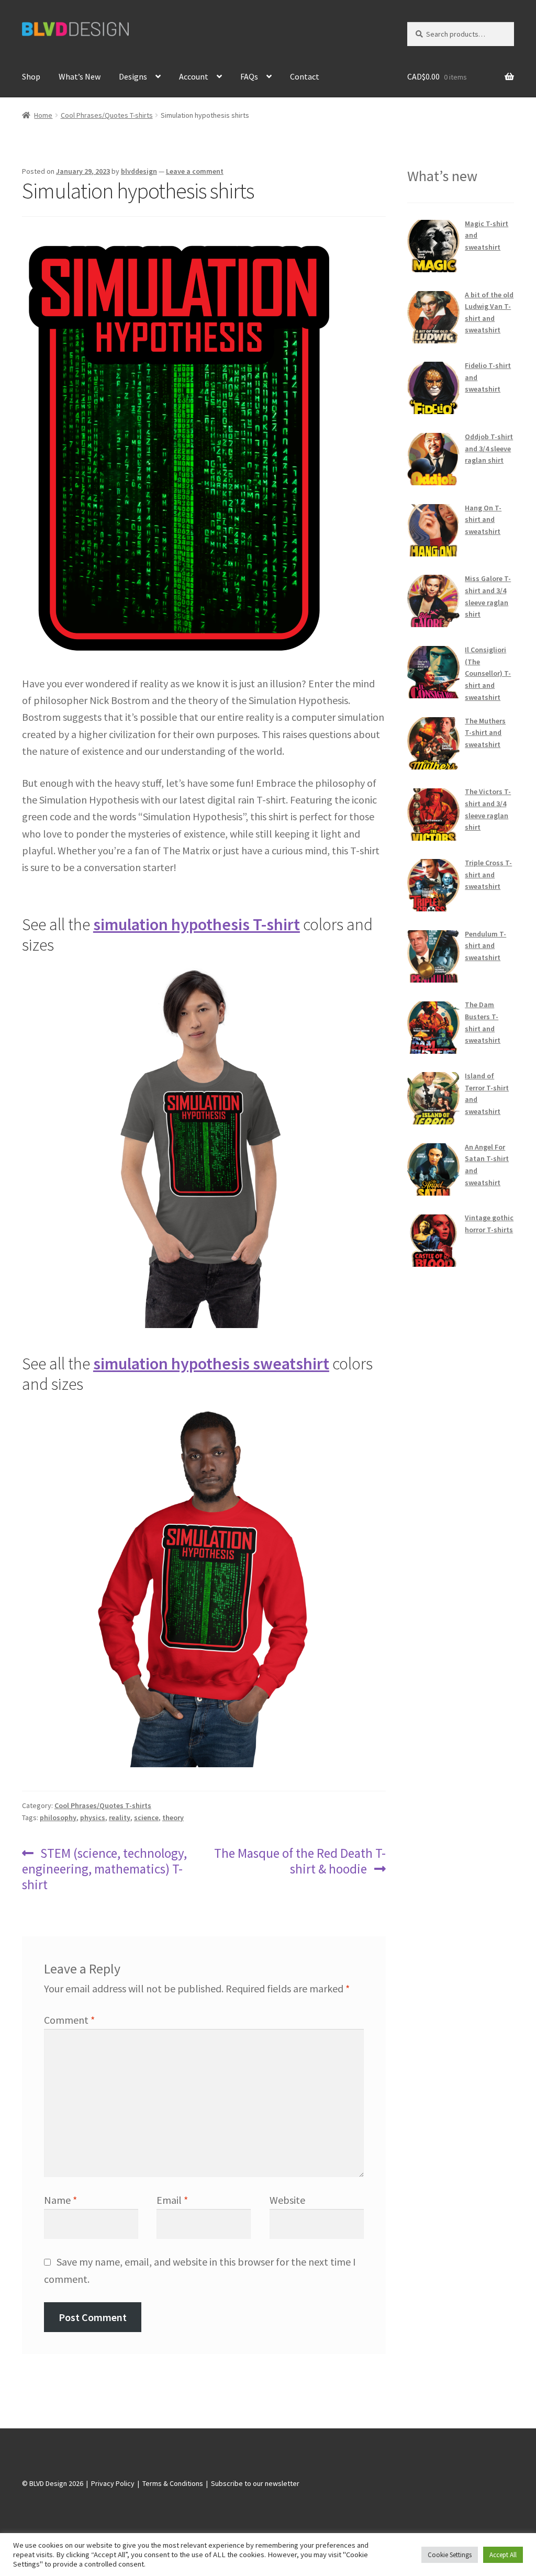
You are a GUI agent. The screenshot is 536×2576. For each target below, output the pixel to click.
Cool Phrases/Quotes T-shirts (107, 115)
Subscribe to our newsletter (255, 2483)
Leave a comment (195, 171)
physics (93, 1817)
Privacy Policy (113, 2483)
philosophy (58, 1817)
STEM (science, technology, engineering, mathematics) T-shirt (105, 1869)
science (146, 1817)
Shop (31, 76)
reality (120, 1817)
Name (60, 2200)
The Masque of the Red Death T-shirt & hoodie (299, 1861)
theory (173, 1817)
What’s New (80, 76)
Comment (69, 2020)
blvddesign (139, 171)
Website (287, 2200)
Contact (305, 76)
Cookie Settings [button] (450, 2555)
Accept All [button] (503, 2555)
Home (43, 115)
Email (172, 2200)
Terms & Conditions (173, 2483)
